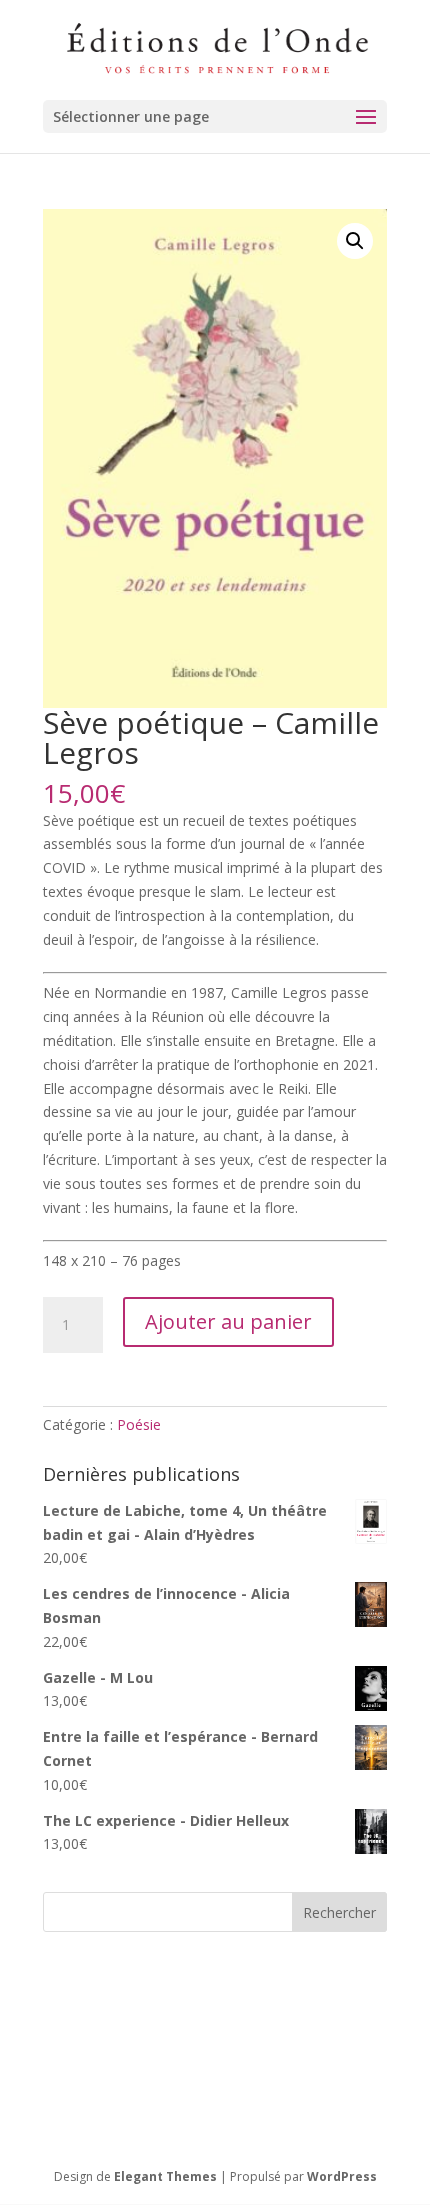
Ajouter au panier (228, 1321)
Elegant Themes (165, 2176)
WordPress (342, 2176)
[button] (355, 241)
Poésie (139, 1424)
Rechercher (339, 1912)
